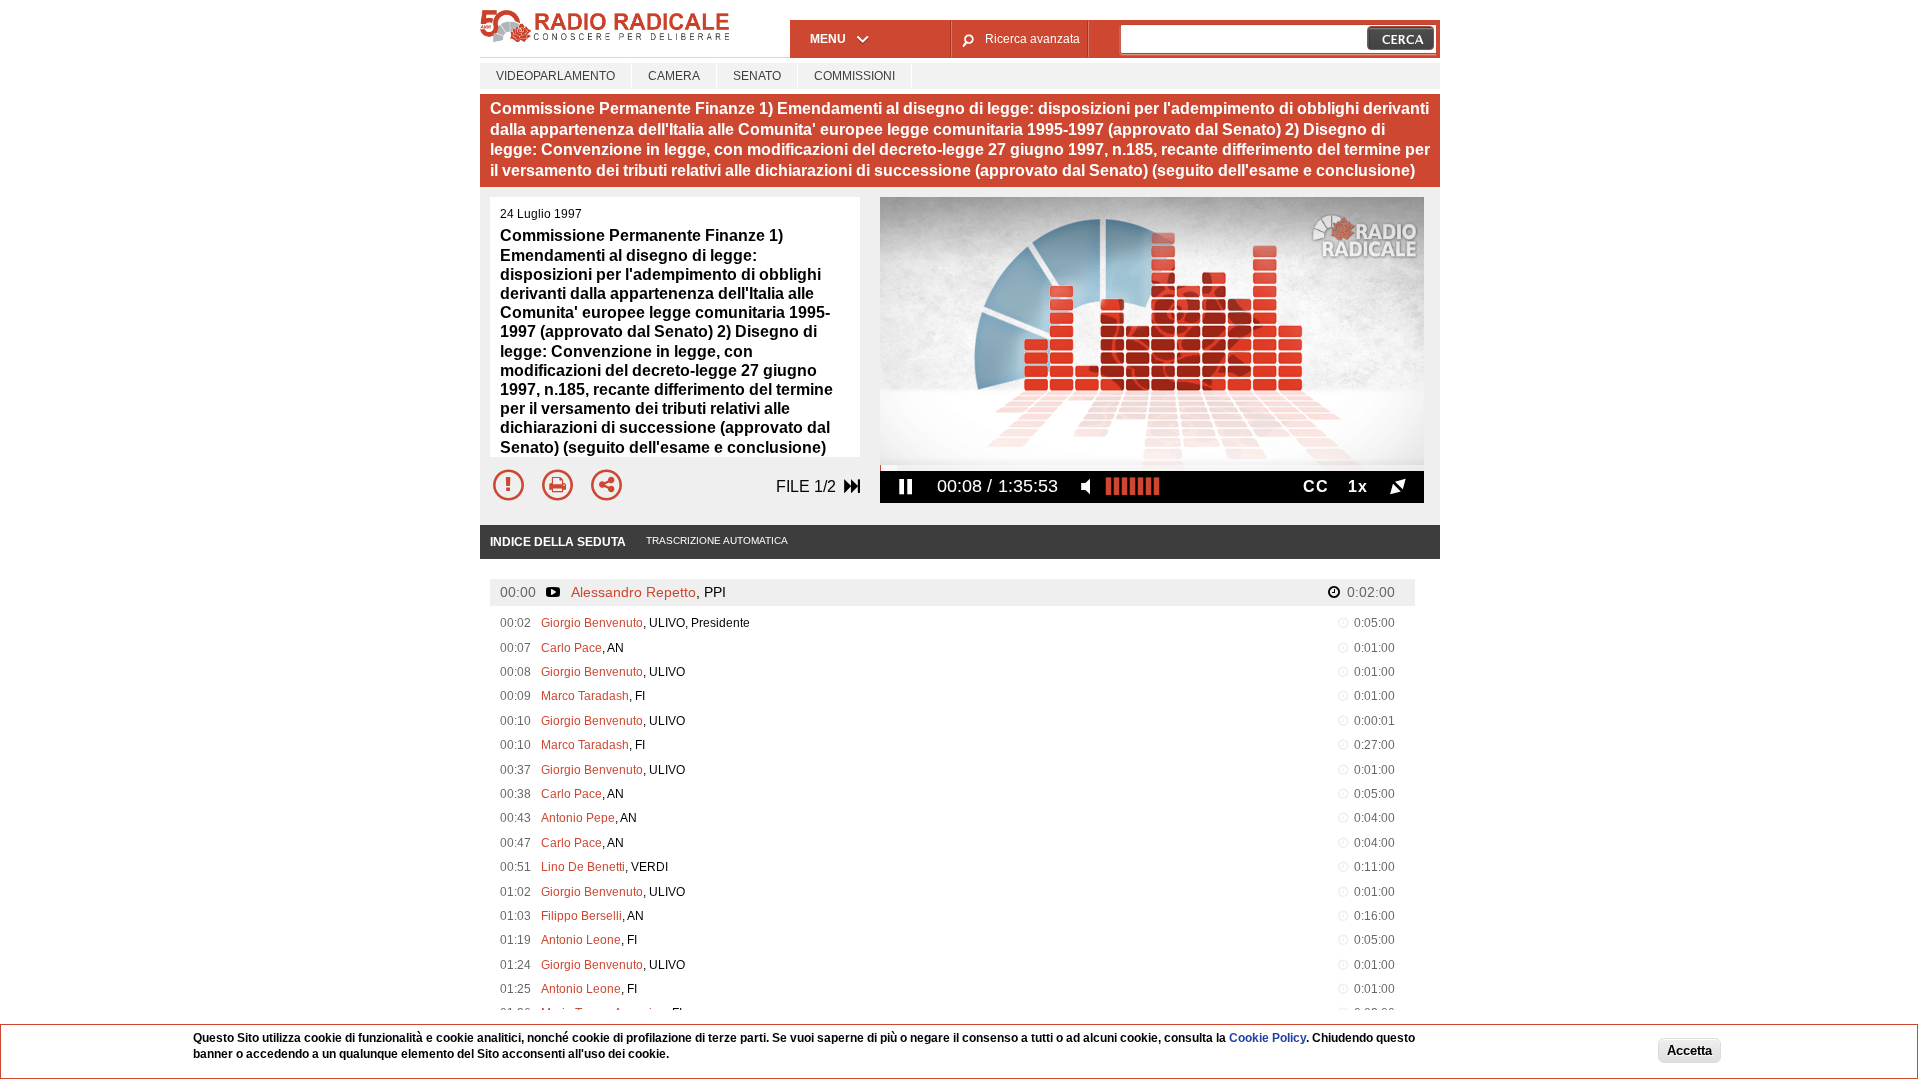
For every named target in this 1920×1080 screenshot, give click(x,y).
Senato (757, 76)
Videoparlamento (555, 76)
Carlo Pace (571, 648)
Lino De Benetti (583, 867)
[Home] (605, 39)
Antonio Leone (581, 940)
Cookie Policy (1267, 1038)
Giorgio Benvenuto (592, 623)
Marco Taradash (585, 696)
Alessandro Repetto (633, 592)
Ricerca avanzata (1032, 39)
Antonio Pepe (578, 818)
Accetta (1689, 1051)
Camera (674, 76)
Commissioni (854, 76)
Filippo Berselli (581, 916)
